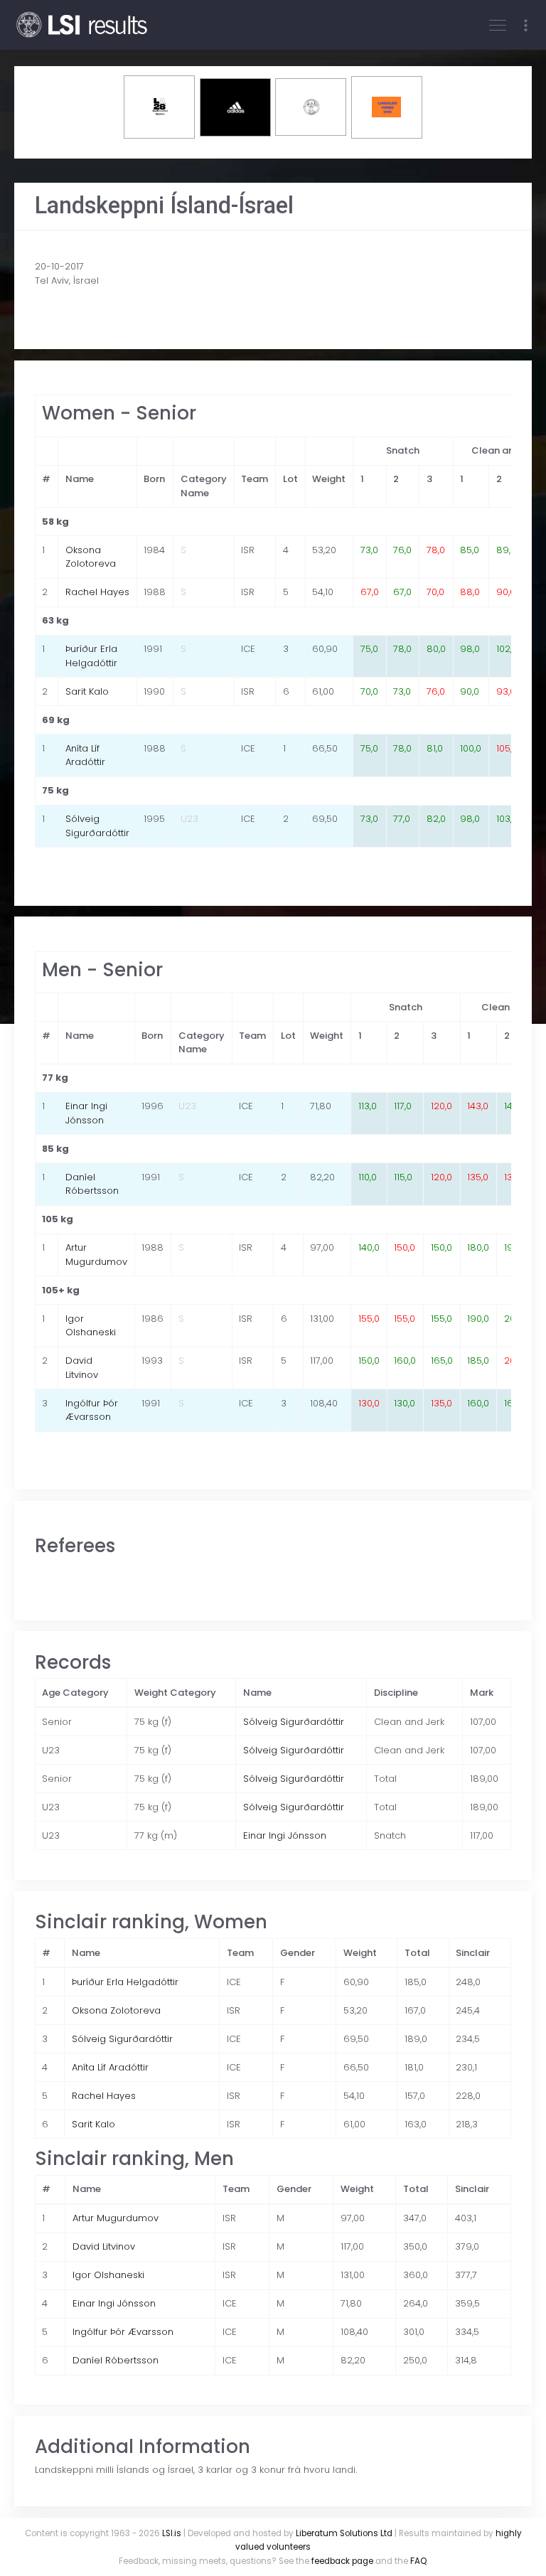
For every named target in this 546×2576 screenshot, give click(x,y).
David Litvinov (82, 1368)
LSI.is (172, 2533)
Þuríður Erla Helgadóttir (91, 656)
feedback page (342, 2561)
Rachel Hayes (97, 592)
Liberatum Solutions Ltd (344, 2533)
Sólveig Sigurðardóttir (97, 826)
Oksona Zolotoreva (91, 557)
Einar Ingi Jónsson (86, 1113)
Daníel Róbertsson (92, 1184)
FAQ (418, 2561)
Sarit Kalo (87, 691)
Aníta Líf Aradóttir (85, 755)
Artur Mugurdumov (96, 1255)
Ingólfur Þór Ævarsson (92, 1410)
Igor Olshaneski (91, 1326)
